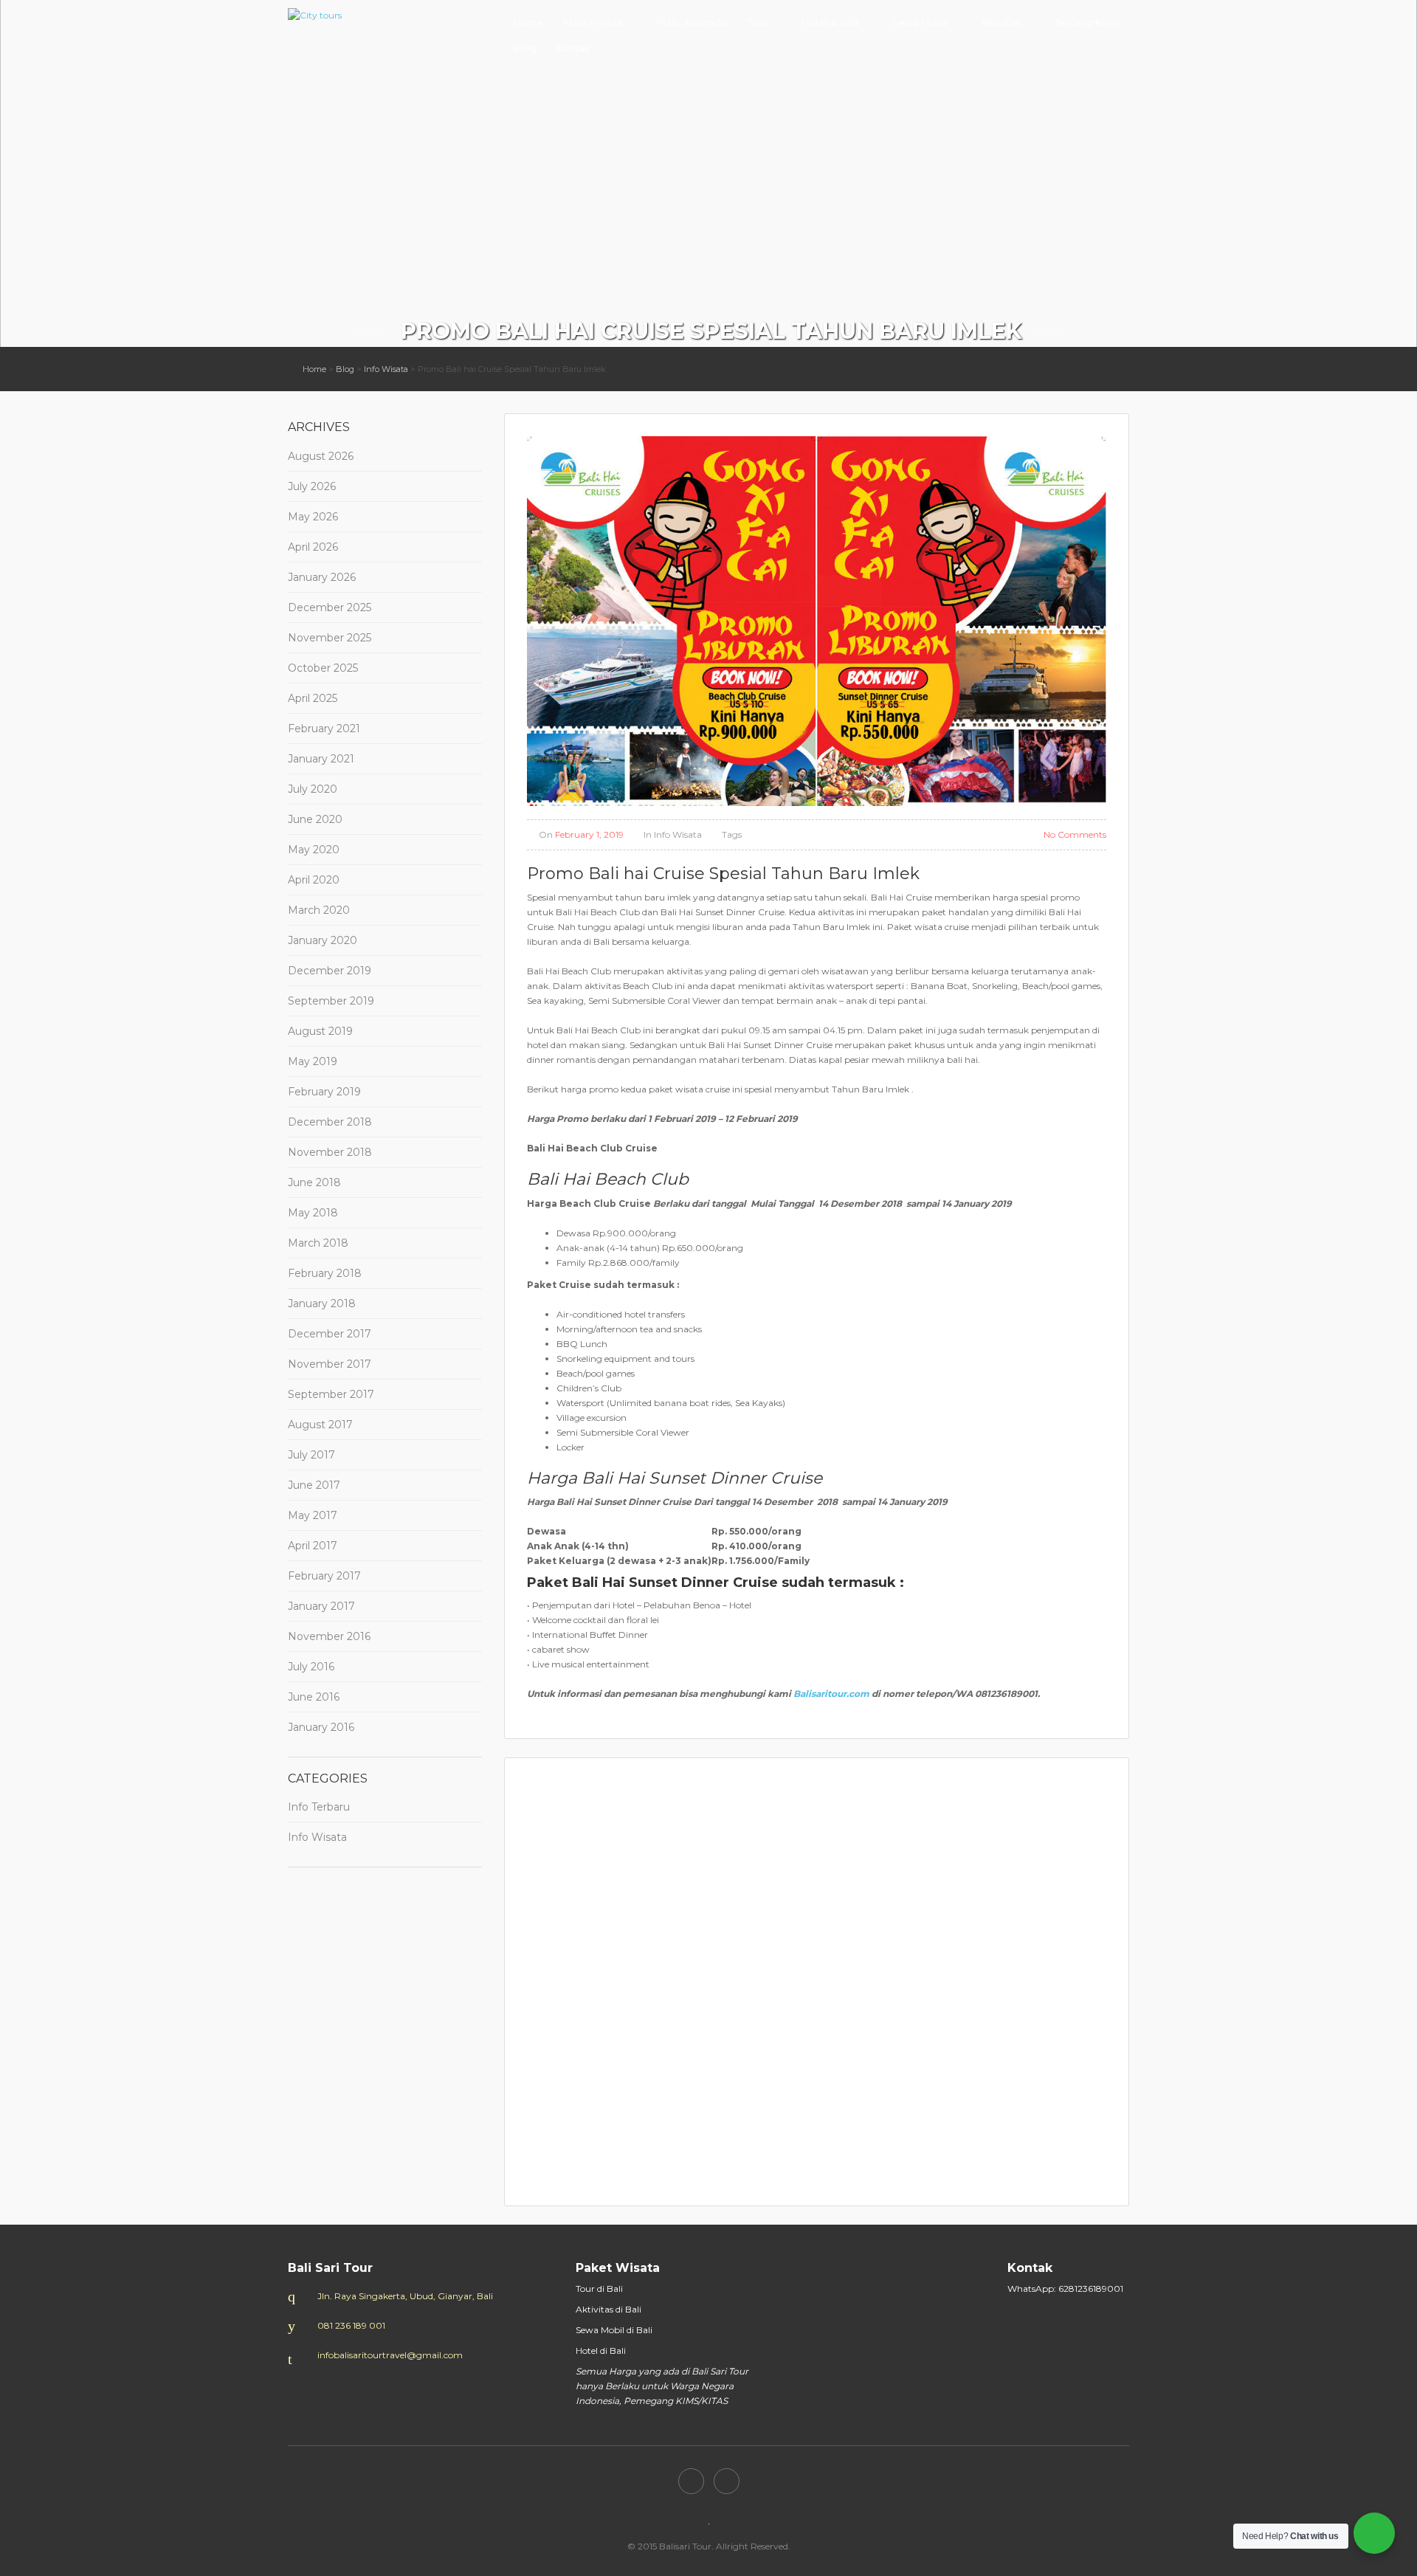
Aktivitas (1001, 22)
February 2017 (324, 1576)
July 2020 (313, 789)
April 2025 (313, 698)
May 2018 (313, 1213)
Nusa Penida (593, 22)
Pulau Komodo (692, 22)
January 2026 (322, 577)
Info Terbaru (319, 1807)
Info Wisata (386, 369)
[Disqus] (817, 1980)
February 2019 (324, 1092)
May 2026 (313, 517)
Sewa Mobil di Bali (614, 2330)
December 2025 (330, 607)
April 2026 (313, 547)
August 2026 (321, 456)
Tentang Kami (1087, 22)
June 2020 (315, 819)
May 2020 (314, 850)
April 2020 (314, 880)
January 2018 (322, 1304)
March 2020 (319, 910)
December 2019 (330, 971)
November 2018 (330, 1152)
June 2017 (314, 1485)
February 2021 (324, 729)
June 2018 (314, 1182)
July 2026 (312, 486)
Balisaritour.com (831, 1694)
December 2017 (330, 1334)
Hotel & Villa (830, 22)
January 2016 (321, 1727)
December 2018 (330, 1122)
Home (528, 22)
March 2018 (318, 1243)
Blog (524, 48)
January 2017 (321, 1606)
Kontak (573, 48)
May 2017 (313, 1515)
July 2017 (311, 1455)
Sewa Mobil (920, 22)
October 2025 (323, 668)
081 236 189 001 (351, 2325)
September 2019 (331, 1001)
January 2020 (323, 940)
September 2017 (331, 1394)
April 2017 (313, 1546)
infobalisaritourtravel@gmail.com (390, 2355)
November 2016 (329, 1636)
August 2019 (320, 1031)
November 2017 (330, 1364)
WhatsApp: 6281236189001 (1065, 2289)
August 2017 (320, 1425)
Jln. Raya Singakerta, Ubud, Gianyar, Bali (405, 2296)
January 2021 (321, 759)
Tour (758, 22)
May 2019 (313, 1061)
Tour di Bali (599, 2289)
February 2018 (325, 1273)
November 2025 (330, 638)
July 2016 (311, 1667)
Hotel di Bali (601, 2351)
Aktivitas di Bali (608, 2309)
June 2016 (314, 1697)
